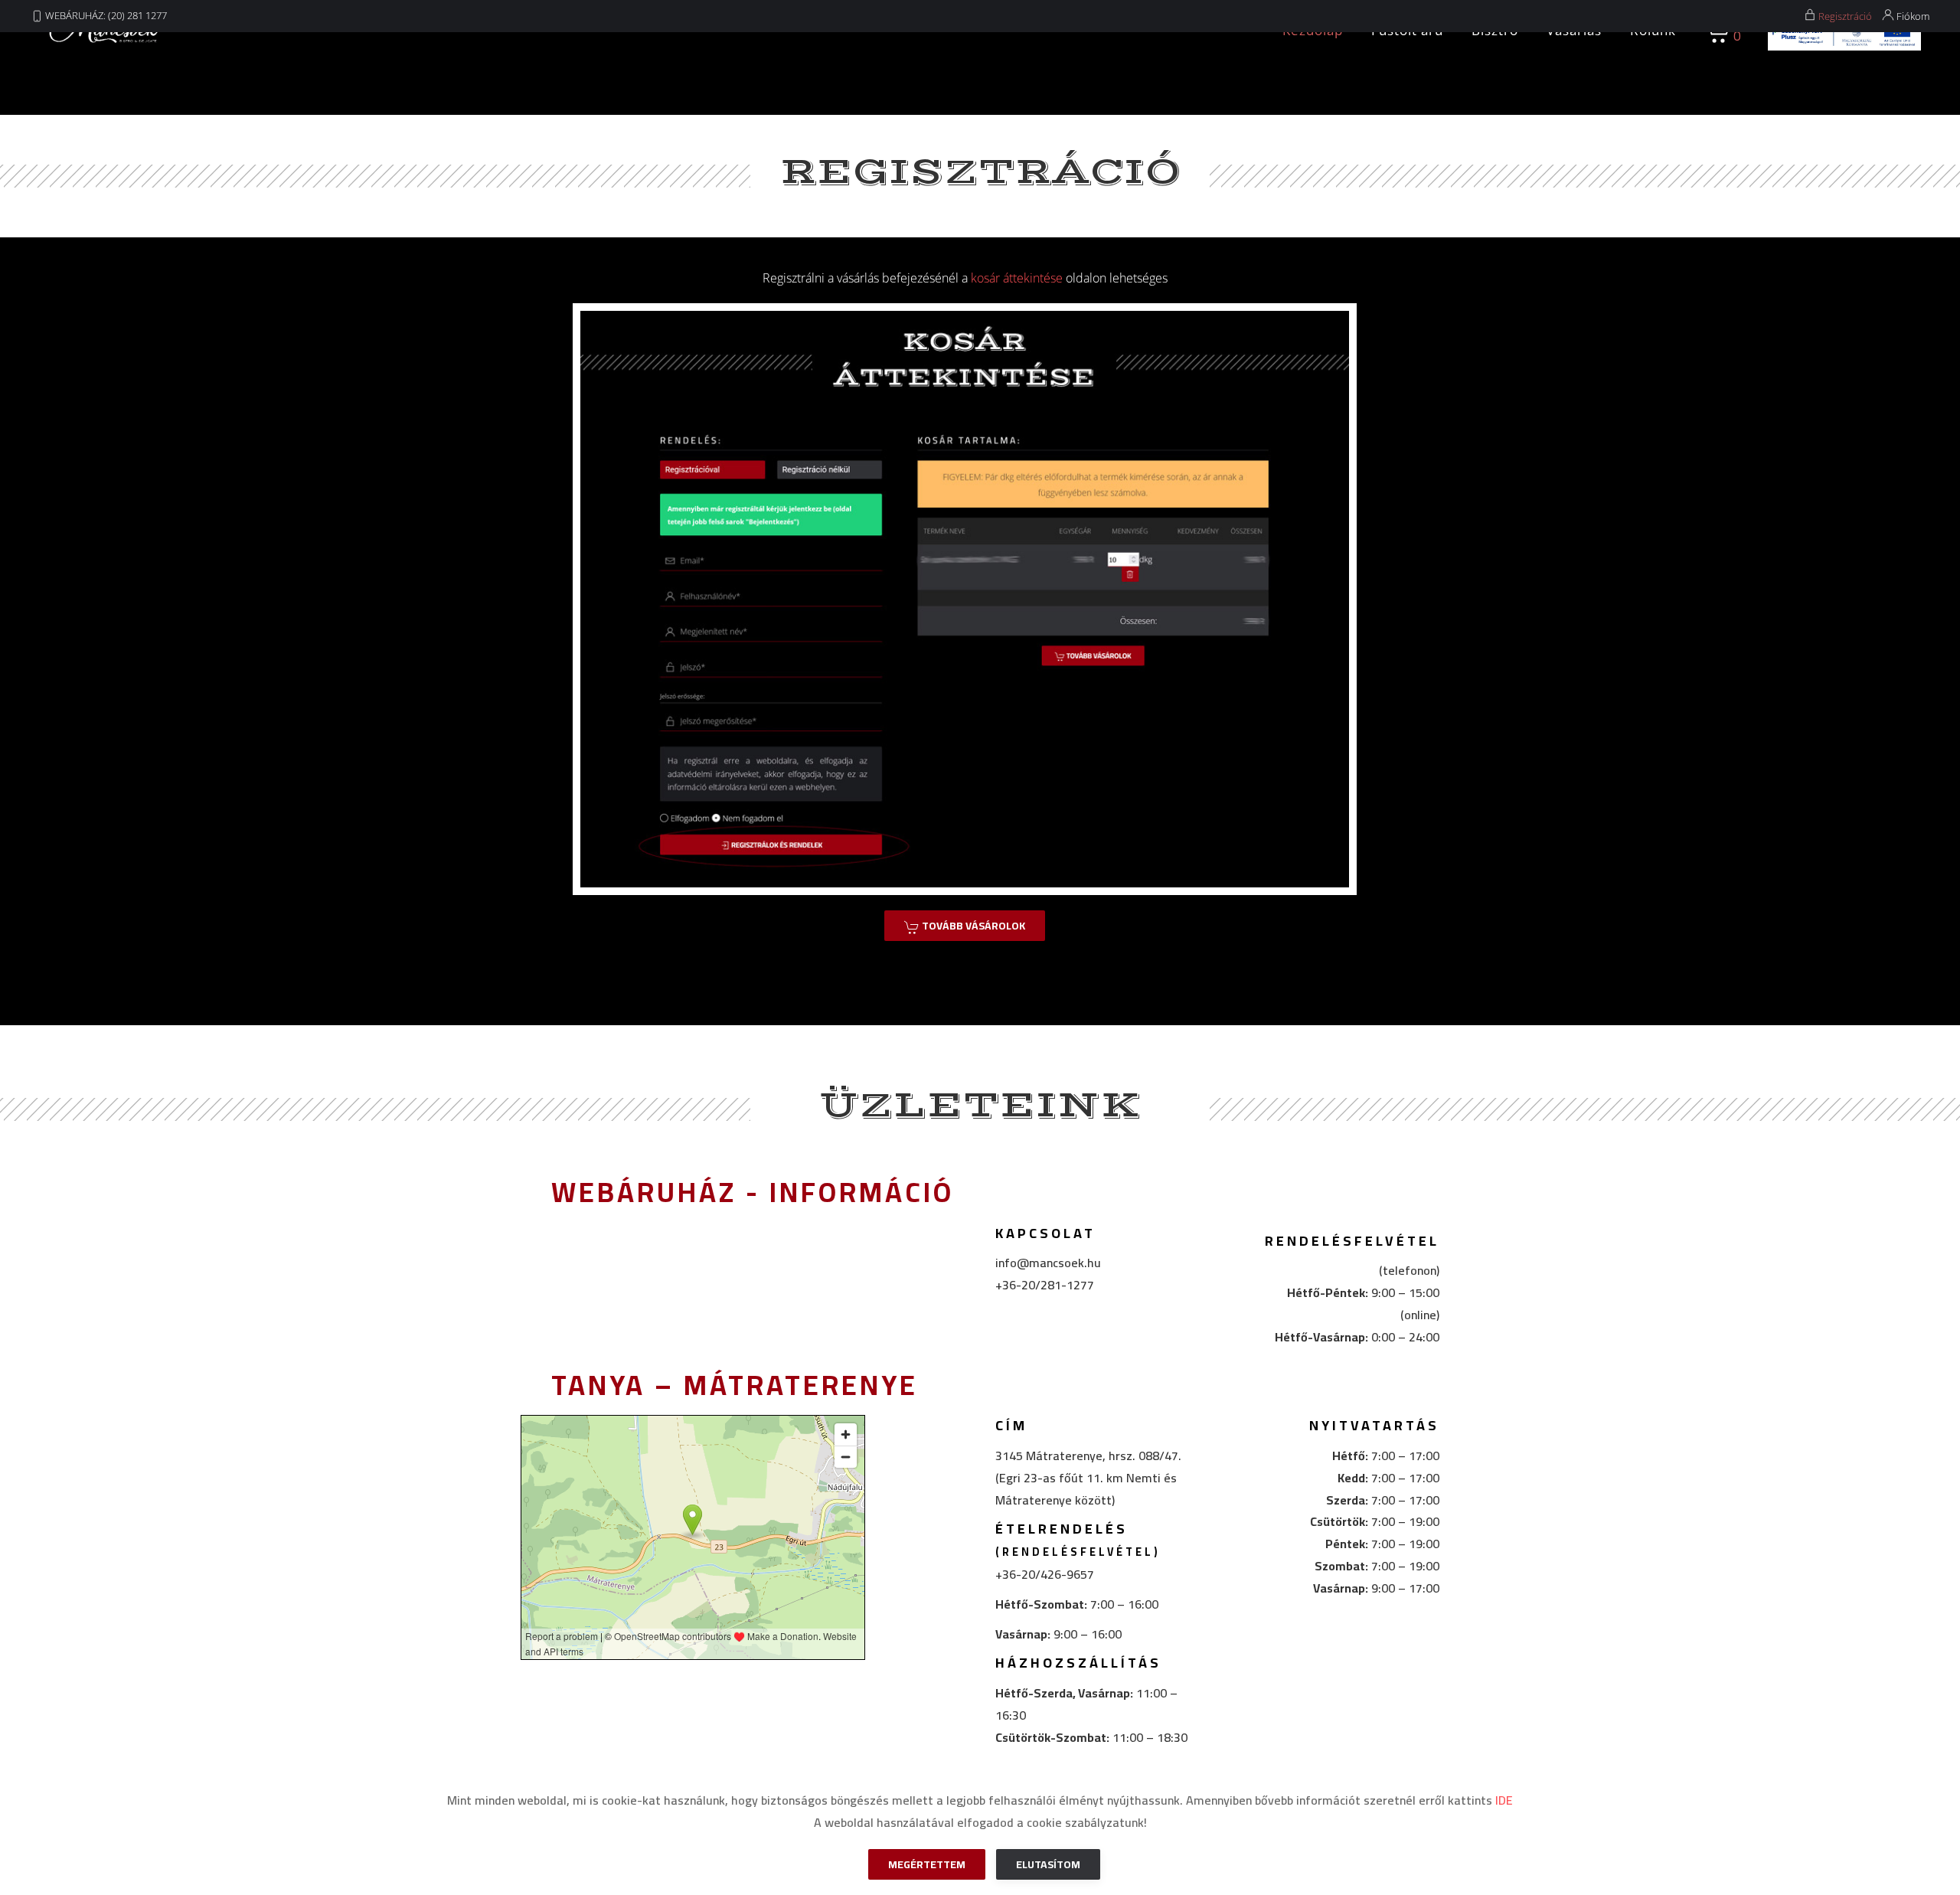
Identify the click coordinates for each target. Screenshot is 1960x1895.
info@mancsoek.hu (1048, 1263)
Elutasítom (1048, 1864)
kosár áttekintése (1017, 278)
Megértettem (927, 1864)
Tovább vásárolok (972, 926)
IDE (1504, 1800)
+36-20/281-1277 (1045, 1285)
